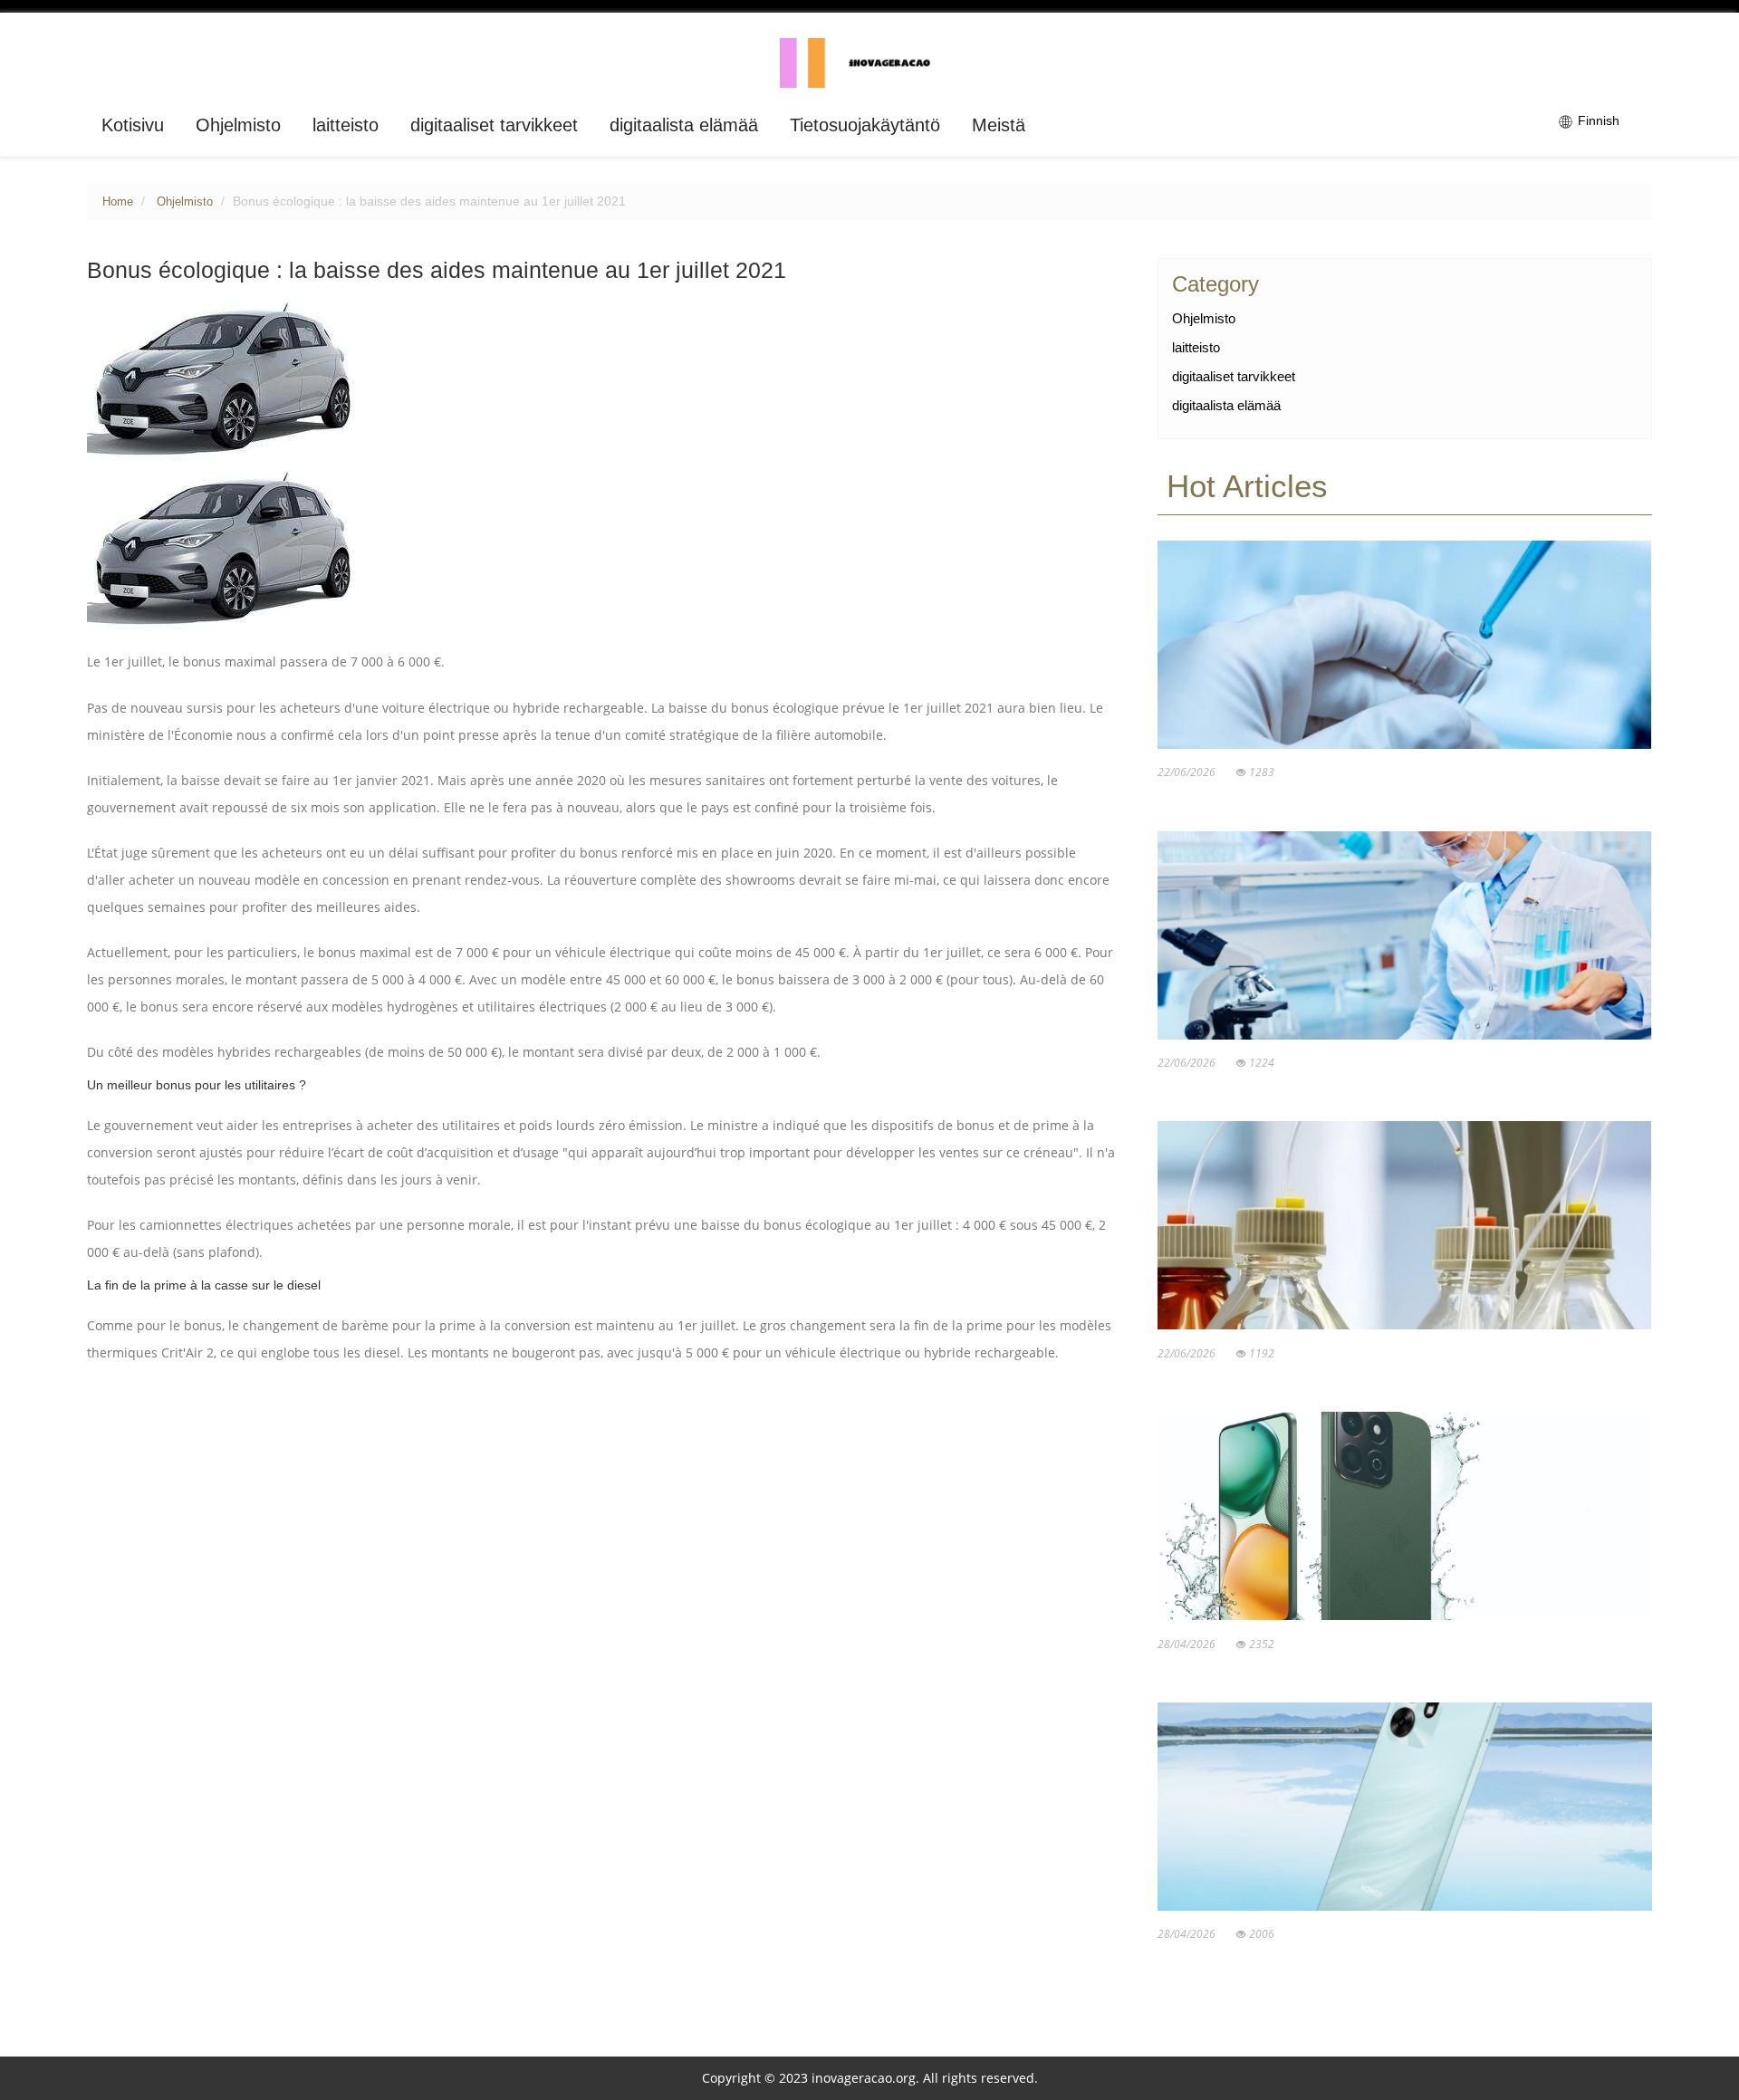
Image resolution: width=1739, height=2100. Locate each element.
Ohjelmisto (238, 125)
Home (118, 202)
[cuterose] (870, 62)
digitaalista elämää (684, 125)
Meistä (999, 125)
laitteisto (346, 125)
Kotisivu (133, 125)
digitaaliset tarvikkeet (494, 125)
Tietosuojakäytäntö (865, 125)
